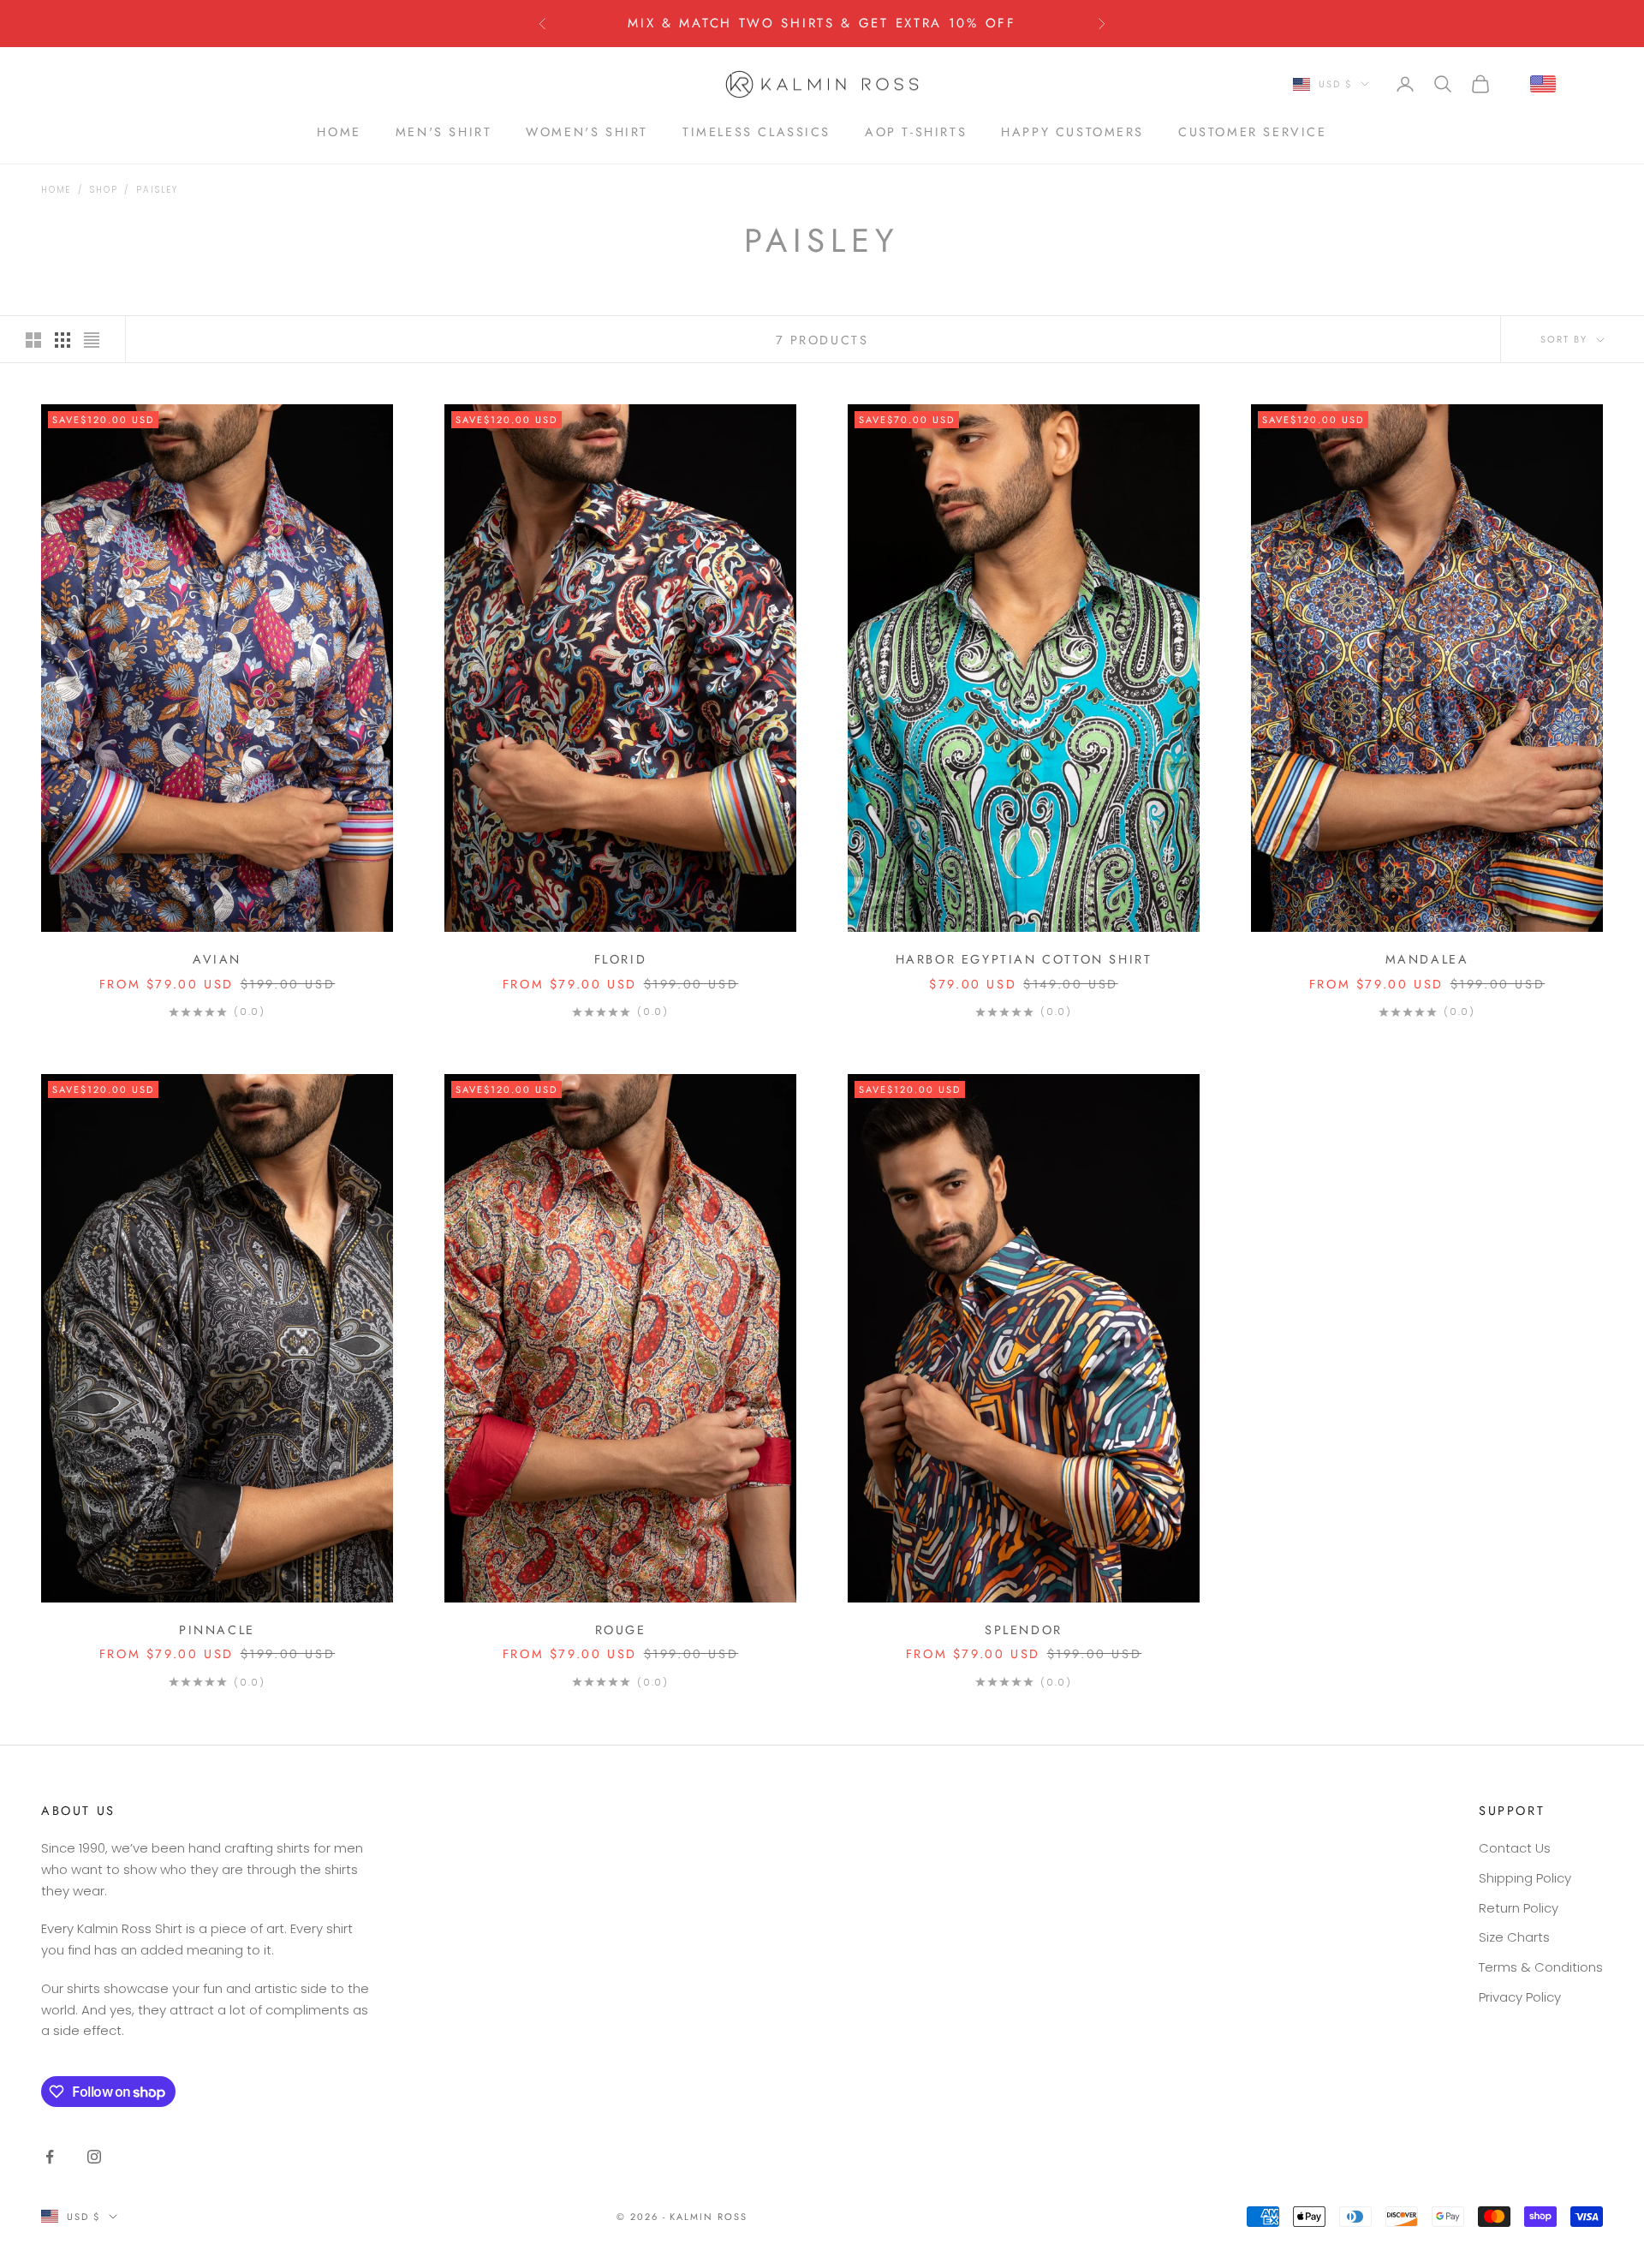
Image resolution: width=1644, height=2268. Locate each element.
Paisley (157, 190)
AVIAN (217, 959)
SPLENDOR (1024, 1630)
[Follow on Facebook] (50, 2157)
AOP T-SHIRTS (916, 131)
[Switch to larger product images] (33, 340)
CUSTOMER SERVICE (1252, 131)
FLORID (621, 959)
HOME (339, 131)
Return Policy (1519, 1908)
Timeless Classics (756, 131)
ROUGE (621, 1630)
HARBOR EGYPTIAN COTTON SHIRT (1024, 959)
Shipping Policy (1525, 1878)
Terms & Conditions (1541, 1967)
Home (56, 190)
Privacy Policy (1520, 1997)
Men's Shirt (444, 131)
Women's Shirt (587, 131)
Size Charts (1514, 1937)
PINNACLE (217, 1630)
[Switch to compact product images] (92, 340)
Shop (104, 190)
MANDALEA (1427, 959)
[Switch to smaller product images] (63, 340)
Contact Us (1515, 1848)
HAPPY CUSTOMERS (1072, 131)
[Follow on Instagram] (94, 2157)
